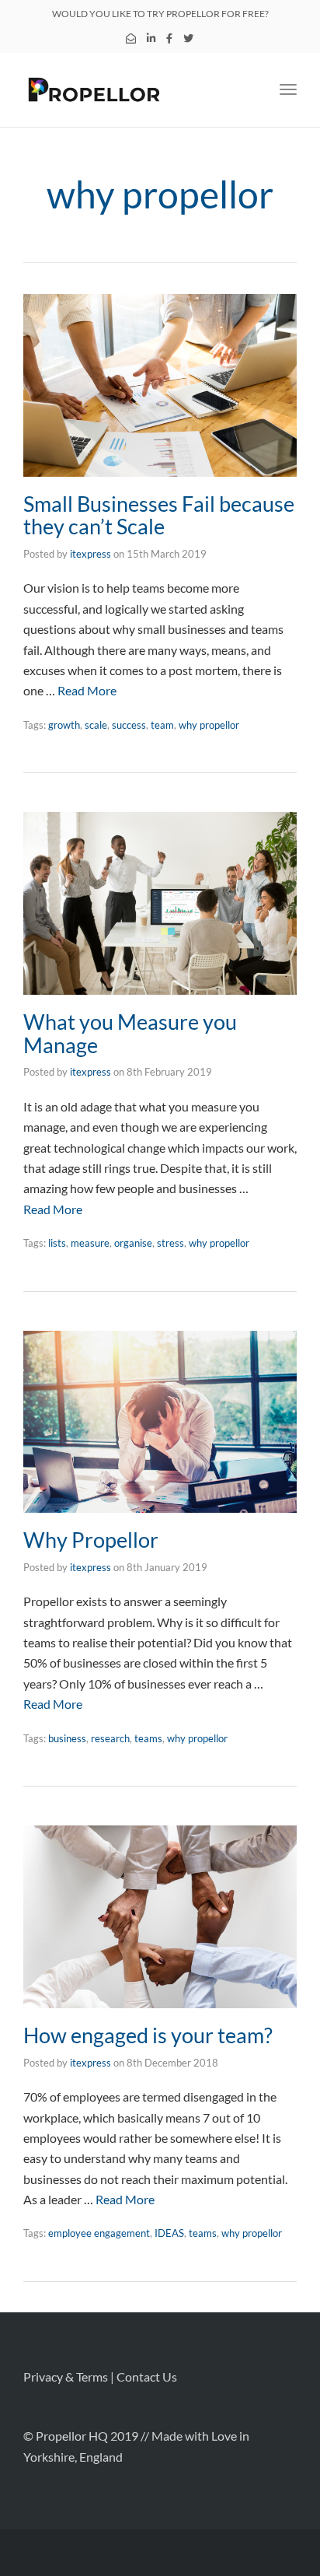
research (110, 1738)
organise (133, 1243)
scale (96, 725)
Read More (87, 690)
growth (64, 725)
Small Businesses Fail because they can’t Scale (159, 515)
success (129, 725)
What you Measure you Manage (130, 1033)
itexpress (90, 554)
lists (57, 1243)
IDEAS (169, 2233)
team (162, 725)
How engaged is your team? (148, 2035)
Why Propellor (91, 1540)
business (67, 1738)
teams (148, 1738)
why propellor (209, 725)
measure (90, 1243)
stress (170, 1243)
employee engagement (99, 2233)
